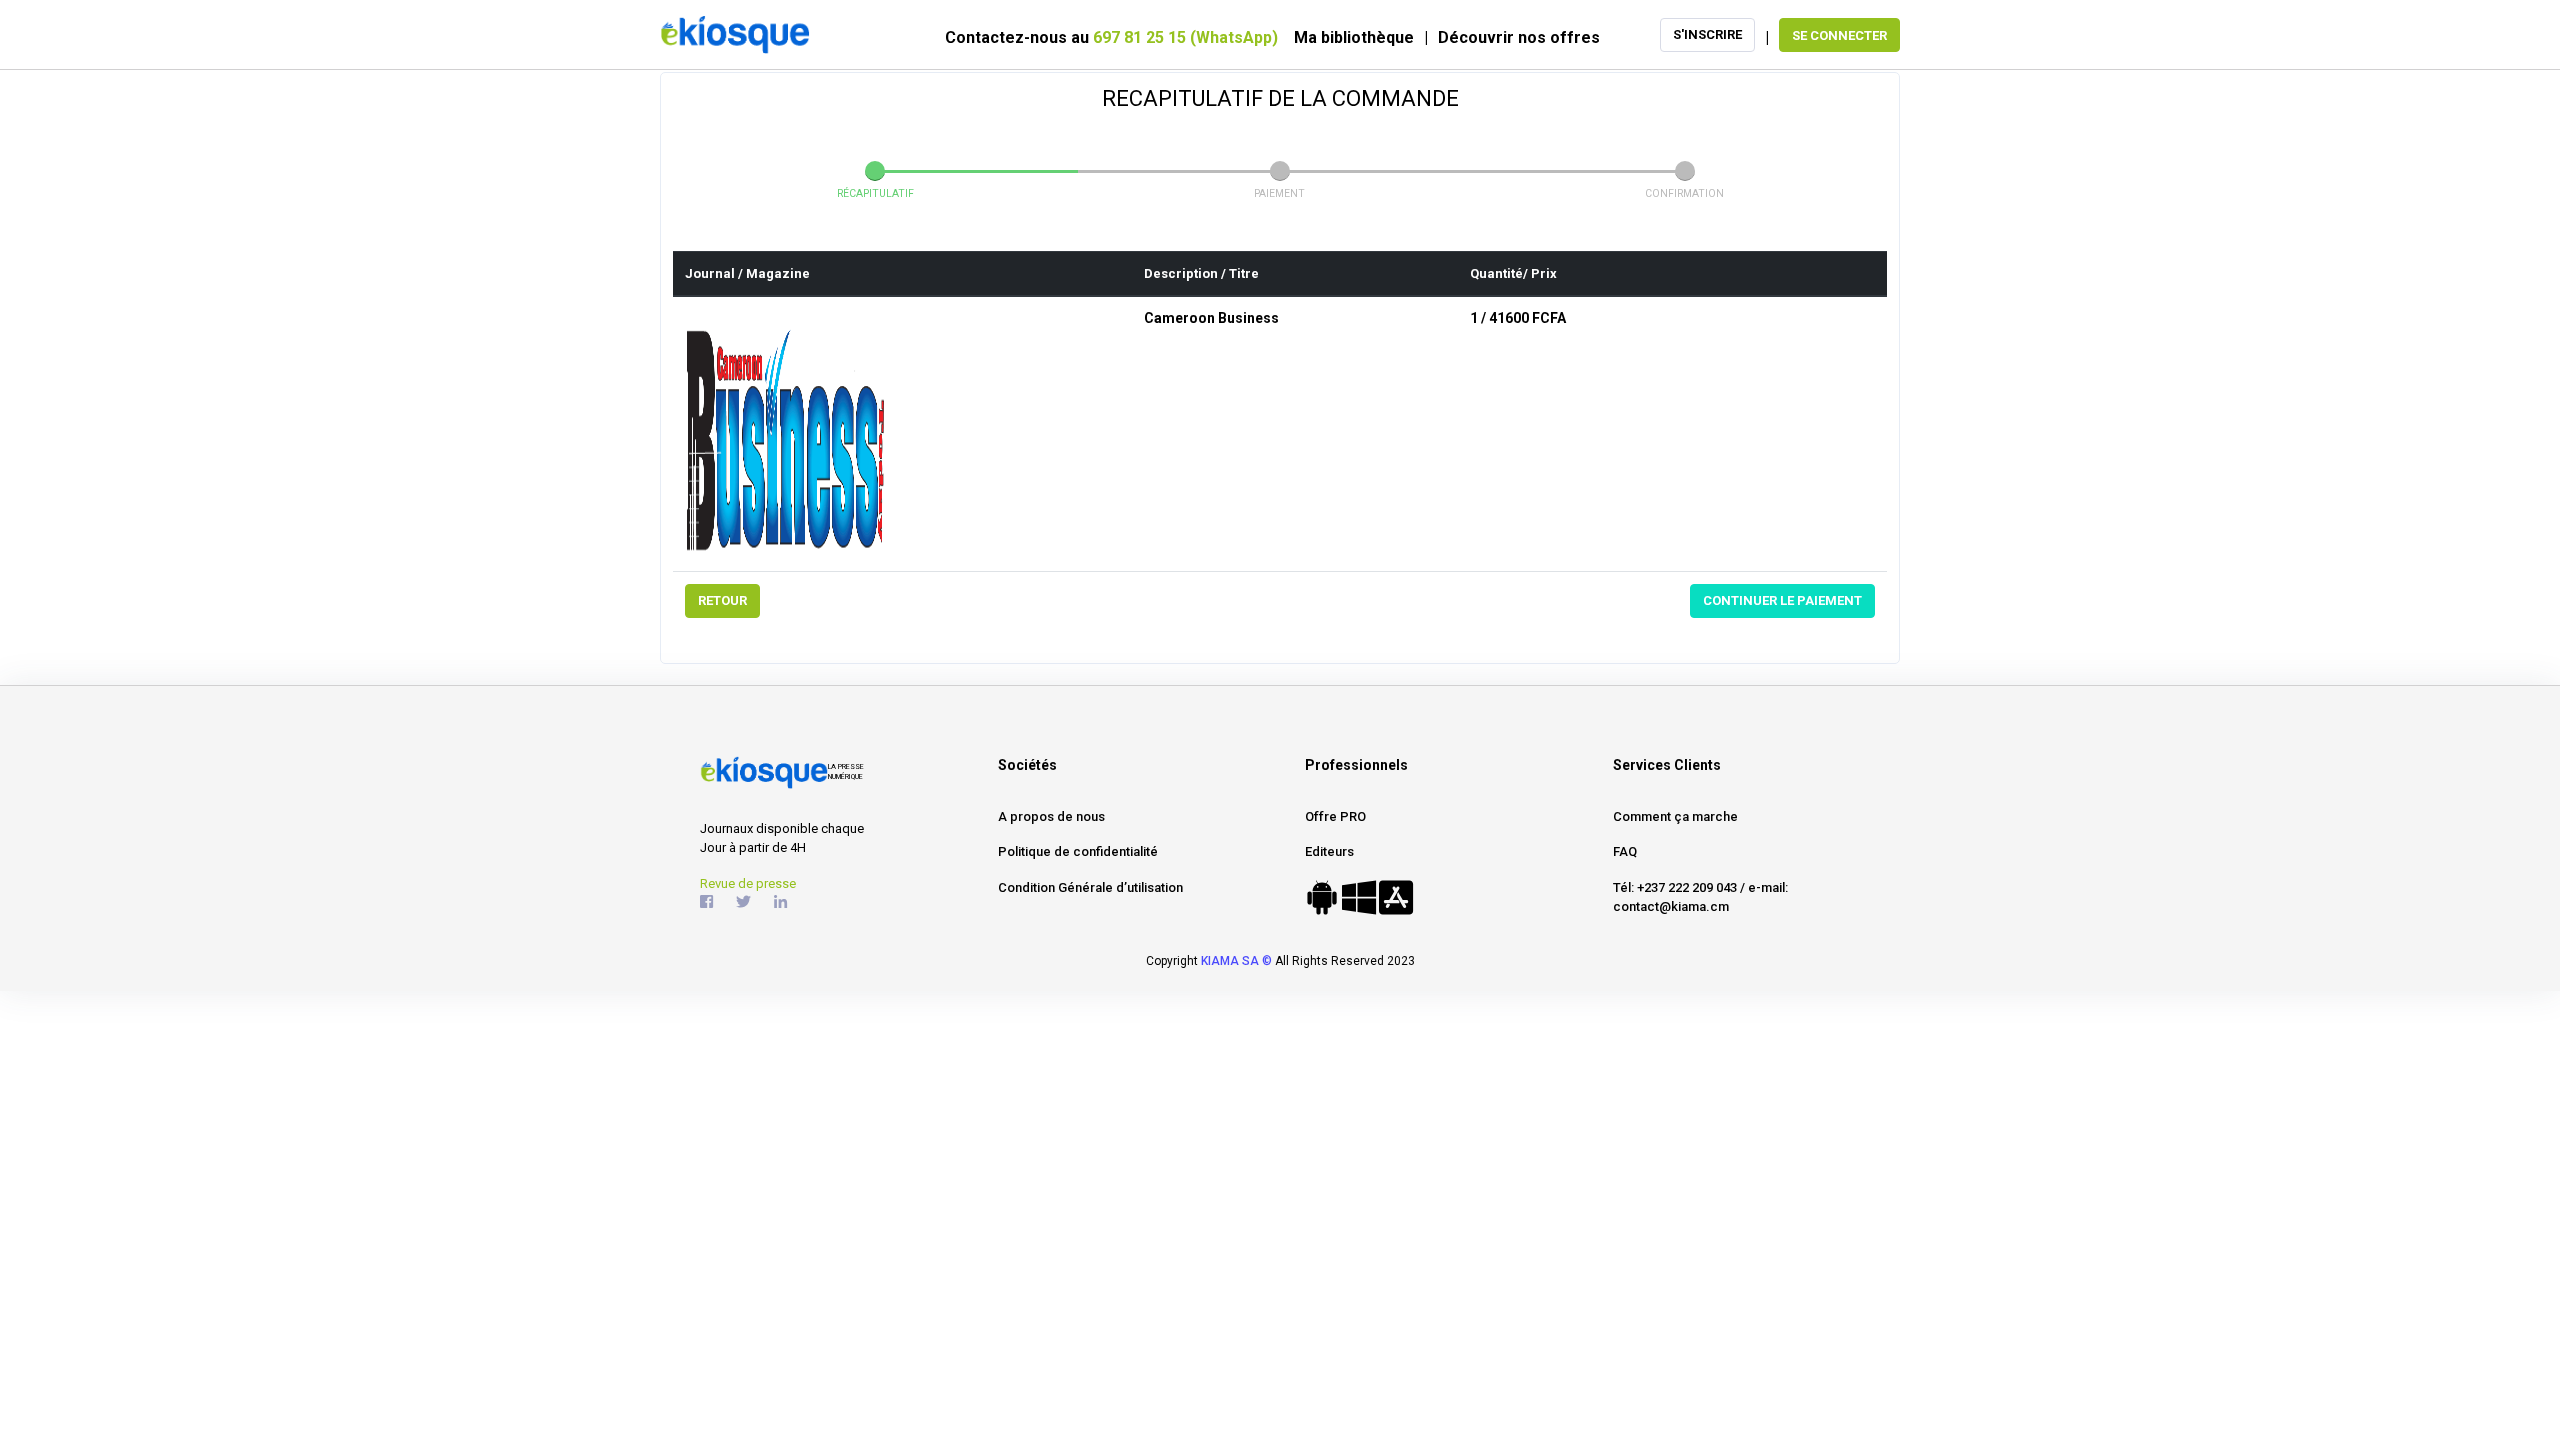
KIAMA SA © (1236, 961)
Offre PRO (1335, 816)
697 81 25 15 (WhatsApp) (1185, 37)
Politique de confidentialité (1078, 851)
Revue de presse (748, 883)
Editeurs (1329, 851)
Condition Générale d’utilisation (1090, 887)
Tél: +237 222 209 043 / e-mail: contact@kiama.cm (1700, 897)
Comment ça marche (1675, 816)
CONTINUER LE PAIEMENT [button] (1782, 600)
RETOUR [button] (722, 600)
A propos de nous (1051, 816)
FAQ (1625, 851)
